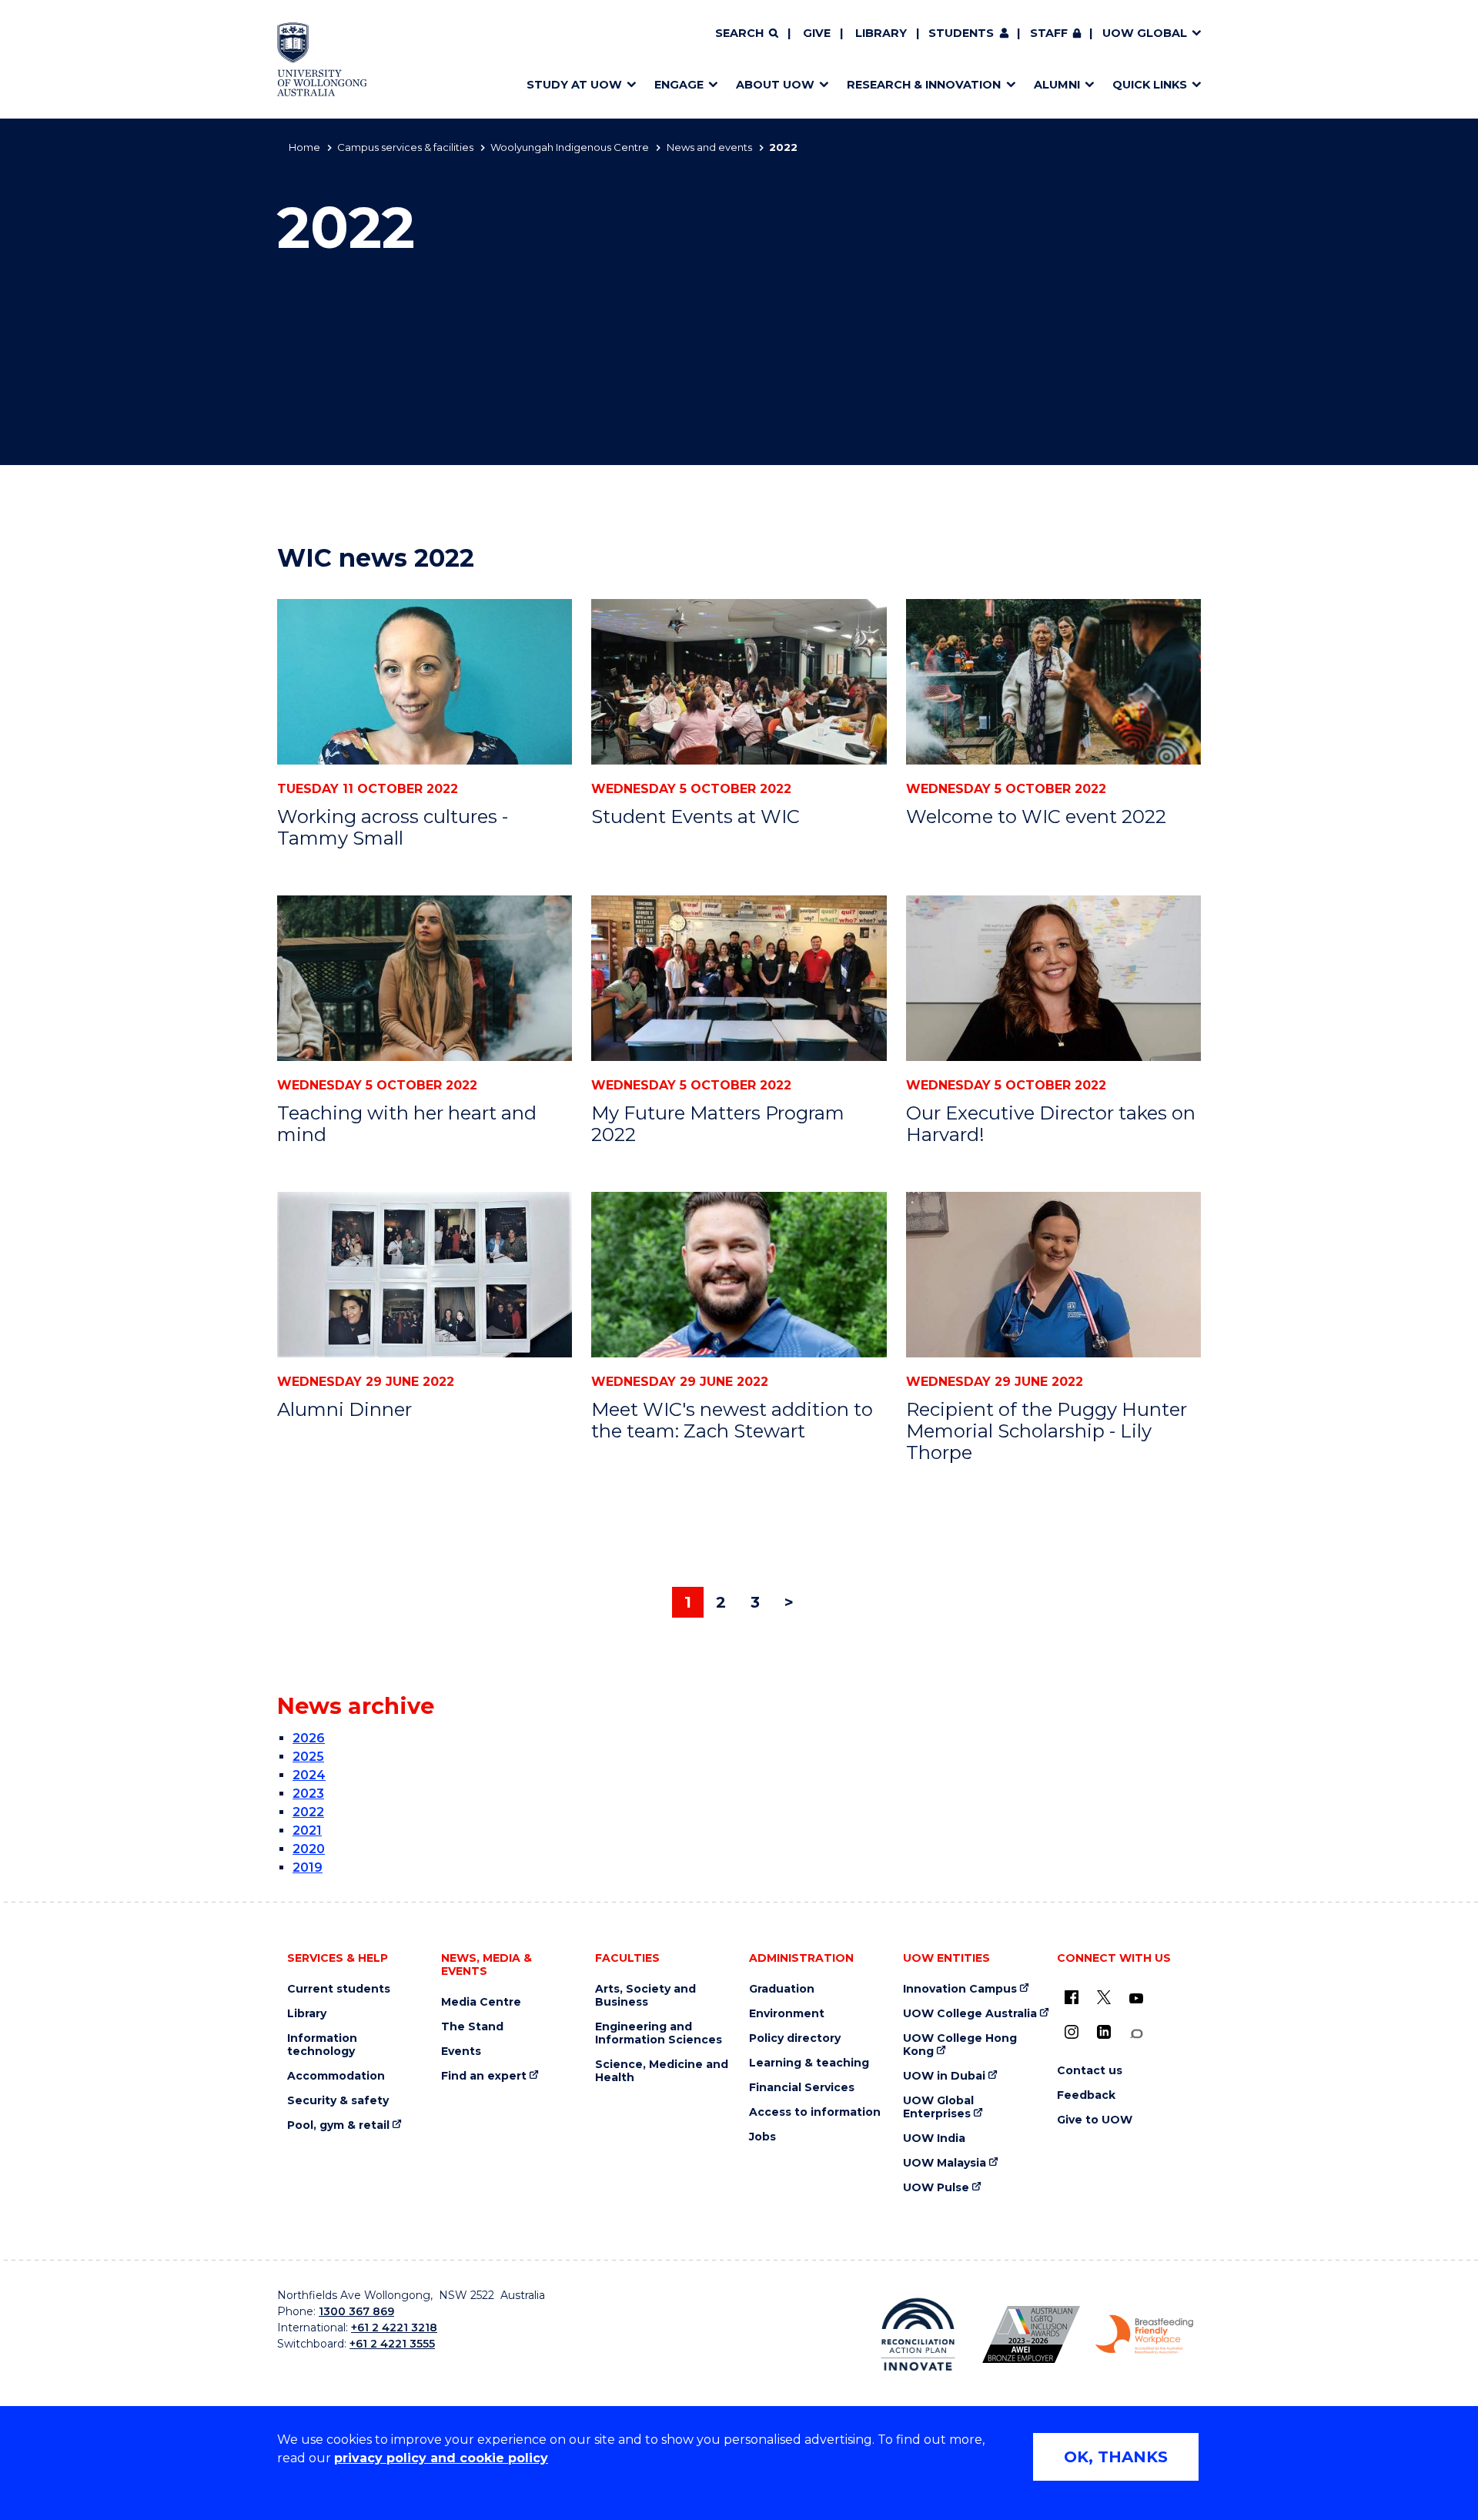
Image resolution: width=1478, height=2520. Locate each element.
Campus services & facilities (405, 147)
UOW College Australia (970, 2014)
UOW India (934, 2138)
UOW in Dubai (944, 2076)
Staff (1049, 33)
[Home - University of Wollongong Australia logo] (322, 59)
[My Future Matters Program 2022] (739, 978)
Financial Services (802, 2088)
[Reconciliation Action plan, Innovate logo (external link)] (918, 2334)
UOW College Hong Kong (960, 2045)
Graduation (782, 1989)
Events (461, 2051)
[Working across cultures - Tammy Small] (425, 682)
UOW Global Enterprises (938, 2107)
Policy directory (795, 2038)
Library (881, 33)
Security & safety (338, 2101)
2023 (308, 1794)
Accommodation (336, 2076)
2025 (308, 1757)
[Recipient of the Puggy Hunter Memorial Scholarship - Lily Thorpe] (1053, 1275)
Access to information (815, 2112)
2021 (307, 1831)
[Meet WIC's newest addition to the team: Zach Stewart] (739, 1275)
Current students (339, 1989)
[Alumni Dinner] (425, 1275)
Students (961, 33)
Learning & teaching (809, 2063)
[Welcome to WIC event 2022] (1053, 682)
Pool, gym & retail (338, 2125)
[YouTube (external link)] (1136, 1999)
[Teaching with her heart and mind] (425, 978)
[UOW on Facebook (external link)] (1072, 1997)
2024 (309, 1775)
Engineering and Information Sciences (659, 2033)
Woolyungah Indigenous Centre (570, 147)
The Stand (472, 2027)
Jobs (762, 2137)
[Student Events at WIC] (739, 682)
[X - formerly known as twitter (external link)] (1104, 1997)
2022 (308, 1812)
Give (817, 33)
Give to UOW (1095, 2120)
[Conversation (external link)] (1136, 2034)
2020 (309, 1849)
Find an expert (484, 2076)
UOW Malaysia (945, 2163)
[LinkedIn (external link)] (1104, 2032)
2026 (309, 1738)
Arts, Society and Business (645, 1996)
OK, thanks (1116, 2457)
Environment (787, 2014)
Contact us (1090, 2071)
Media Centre (481, 2002)
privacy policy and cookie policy (441, 2458)
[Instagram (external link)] (1072, 2032)
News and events (709, 147)
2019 (308, 1867)
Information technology (322, 2045)
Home (304, 147)
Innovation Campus (960, 1989)
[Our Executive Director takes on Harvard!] (1053, 978)
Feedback (1086, 2095)
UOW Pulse (936, 2188)
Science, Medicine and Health (662, 2071)
